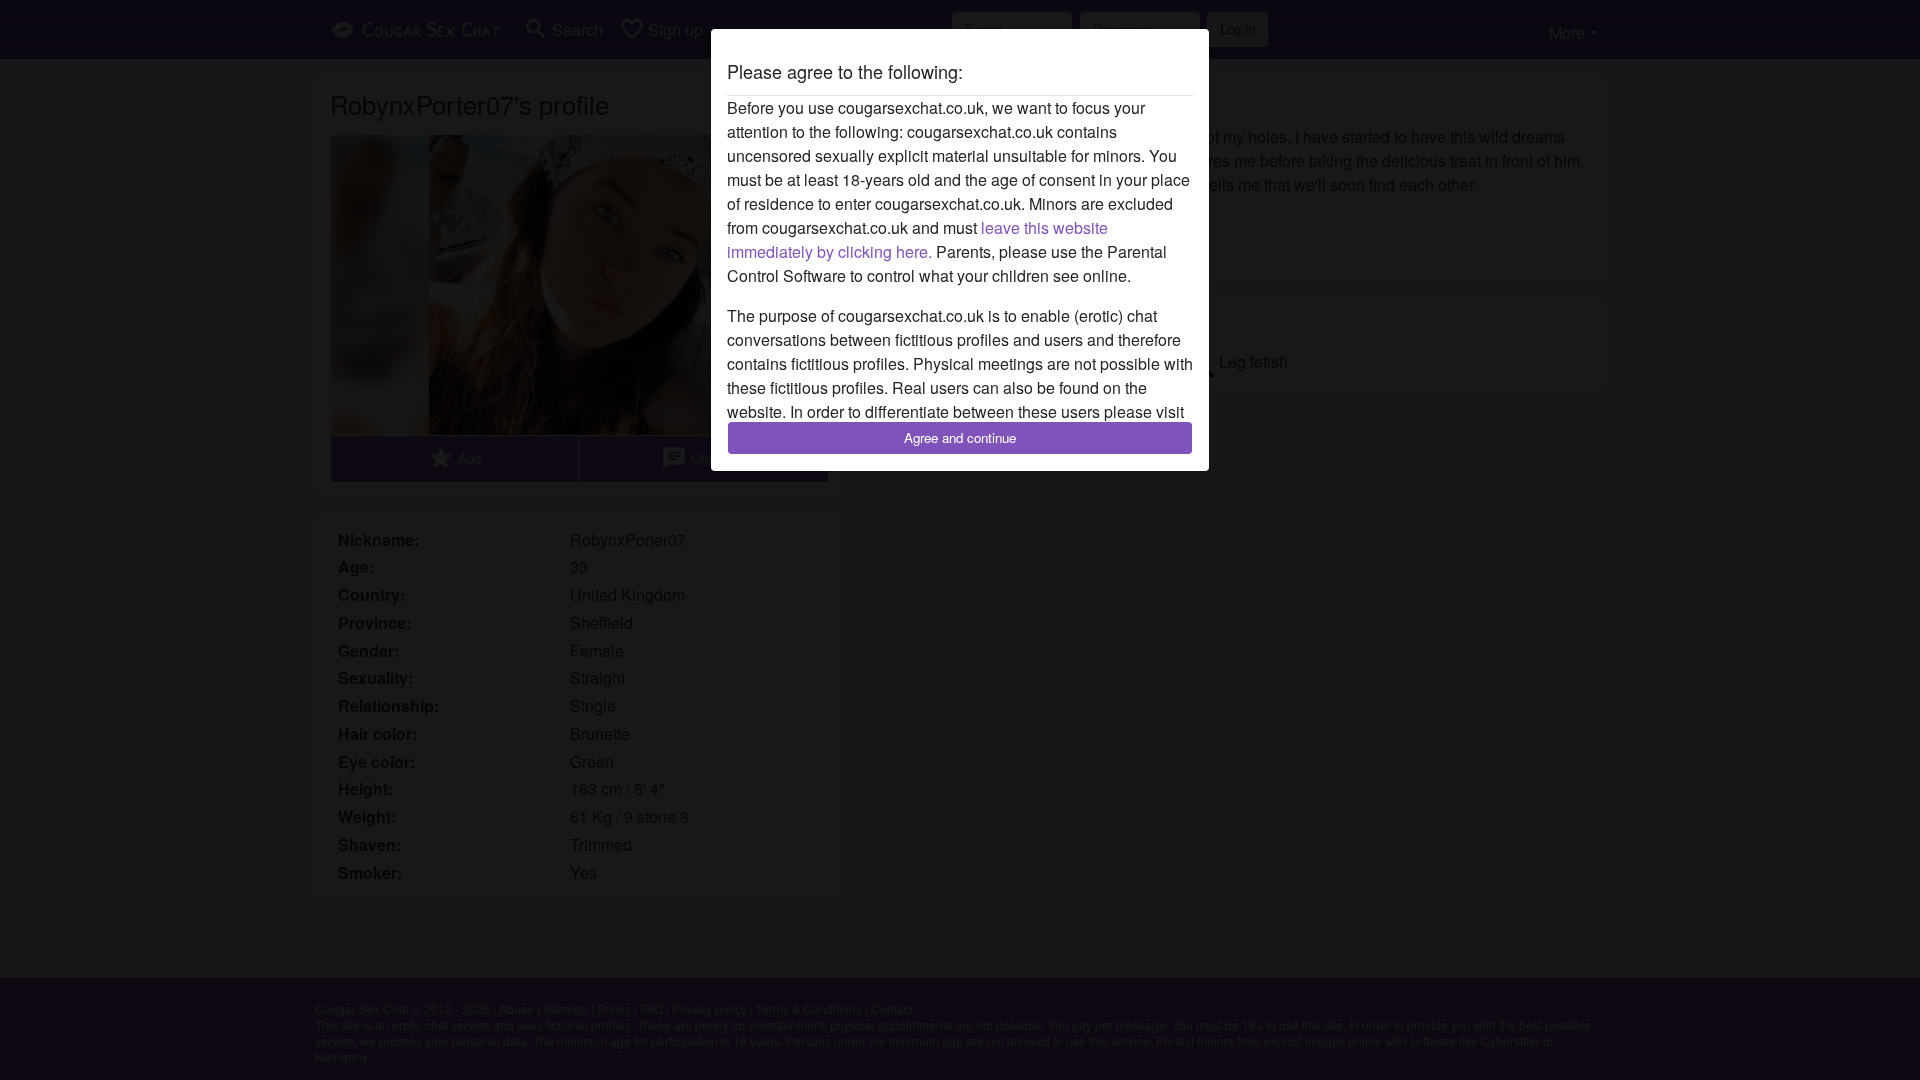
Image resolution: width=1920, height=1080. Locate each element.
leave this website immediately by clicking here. (917, 239)
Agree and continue (960, 437)
